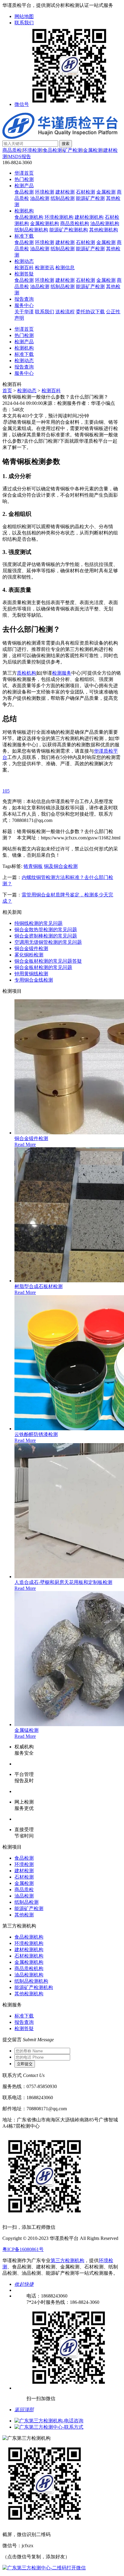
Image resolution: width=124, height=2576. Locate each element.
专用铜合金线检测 (34, 980)
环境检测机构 (59, 217)
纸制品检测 (63, 198)
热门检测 (24, 179)
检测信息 (65, 268)
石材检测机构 (29, 1956)
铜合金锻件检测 (31, 948)
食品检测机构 (29, 217)
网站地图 (24, 16)
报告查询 (24, 299)
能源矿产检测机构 (69, 230)
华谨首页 (24, 173)
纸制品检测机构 (31, 230)
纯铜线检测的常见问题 (39, 923)
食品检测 (52, 150)
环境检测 (32, 150)
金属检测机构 (45, 223)
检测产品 (24, 186)
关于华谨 (24, 312)
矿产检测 (73, 150)
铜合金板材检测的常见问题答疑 (48, 961)
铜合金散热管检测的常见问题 (46, 930)
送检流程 (65, 312)
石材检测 (85, 192)
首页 (7, 391)
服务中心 (24, 305)
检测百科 (24, 268)
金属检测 (93, 150)
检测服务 (62, 673)
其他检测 (24, 1915)
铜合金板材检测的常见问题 (43, 967)
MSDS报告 (20, 156)
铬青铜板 (33, 866)
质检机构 (26, 673)
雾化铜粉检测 (29, 955)
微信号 (22, 104)
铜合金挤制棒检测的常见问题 (46, 936)
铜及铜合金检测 (61, 866)
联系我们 (24, 23)
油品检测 (40, 198)
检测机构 (24, 211)
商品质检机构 (75, 223)
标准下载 (24, 236)
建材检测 (65, 192)
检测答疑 (24, 274)
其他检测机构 (104, 230)
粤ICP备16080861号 (23, 2249)
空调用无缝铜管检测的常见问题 (48, 942)
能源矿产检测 (90, 198)
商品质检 (12, 150)
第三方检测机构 (67, 2260)
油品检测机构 (105, 223)
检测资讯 (45, 268)
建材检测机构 (89, 217)
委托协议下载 (90, 312)
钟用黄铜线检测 (31, 974)
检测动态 (24, 261)
